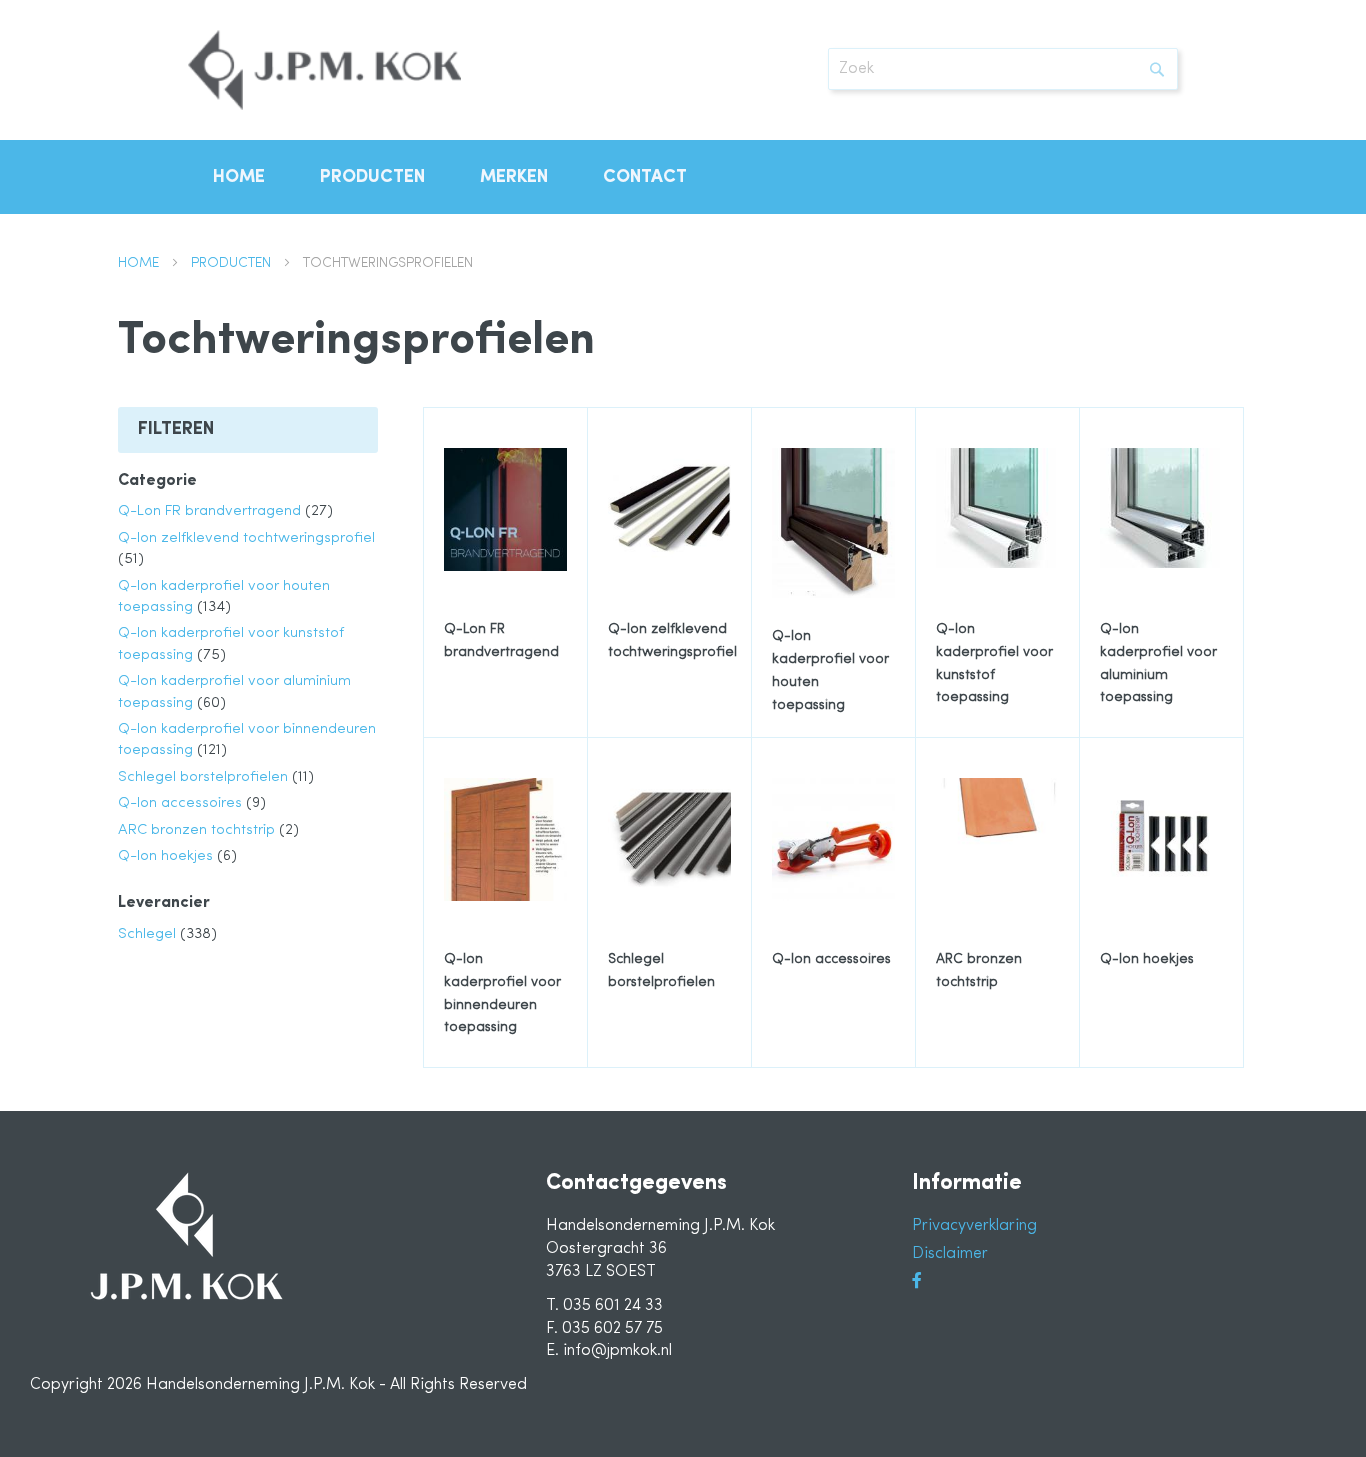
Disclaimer (950, 1254)
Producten (233, 263)
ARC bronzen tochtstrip (208, 830)
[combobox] (1003, 69)
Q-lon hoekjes (177, 856)
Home (140, 263)
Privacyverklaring (974, 1226)
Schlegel (167, 934)
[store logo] (324, 70)
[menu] (683, 177)
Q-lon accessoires (192, 803)
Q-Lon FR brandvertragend (225, 511)
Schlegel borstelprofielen (216, 777)
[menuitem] (239, 177)
